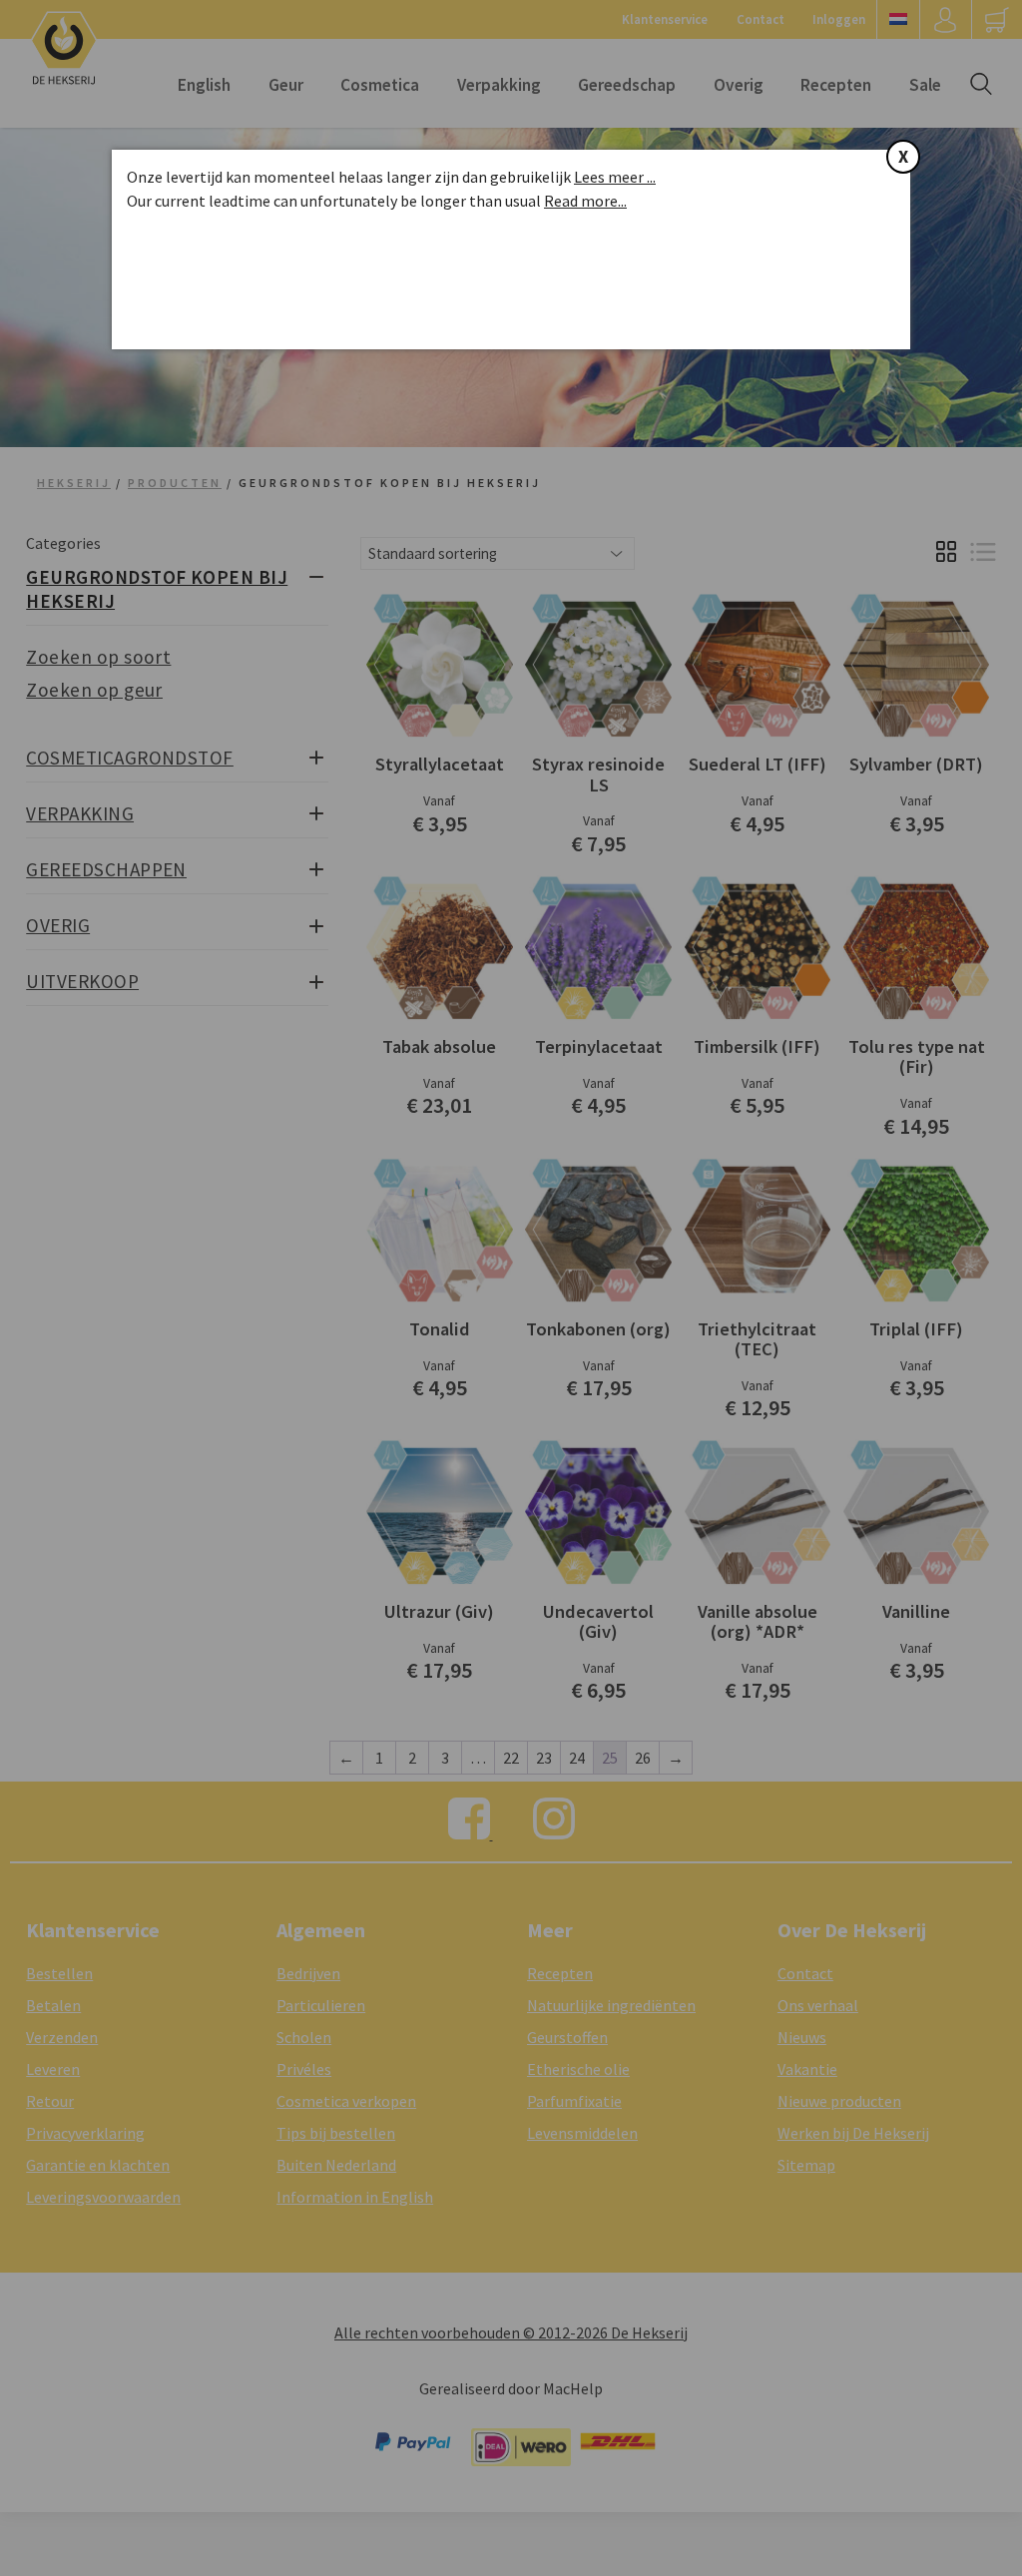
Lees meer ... (615, 177)
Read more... (585, 201)
